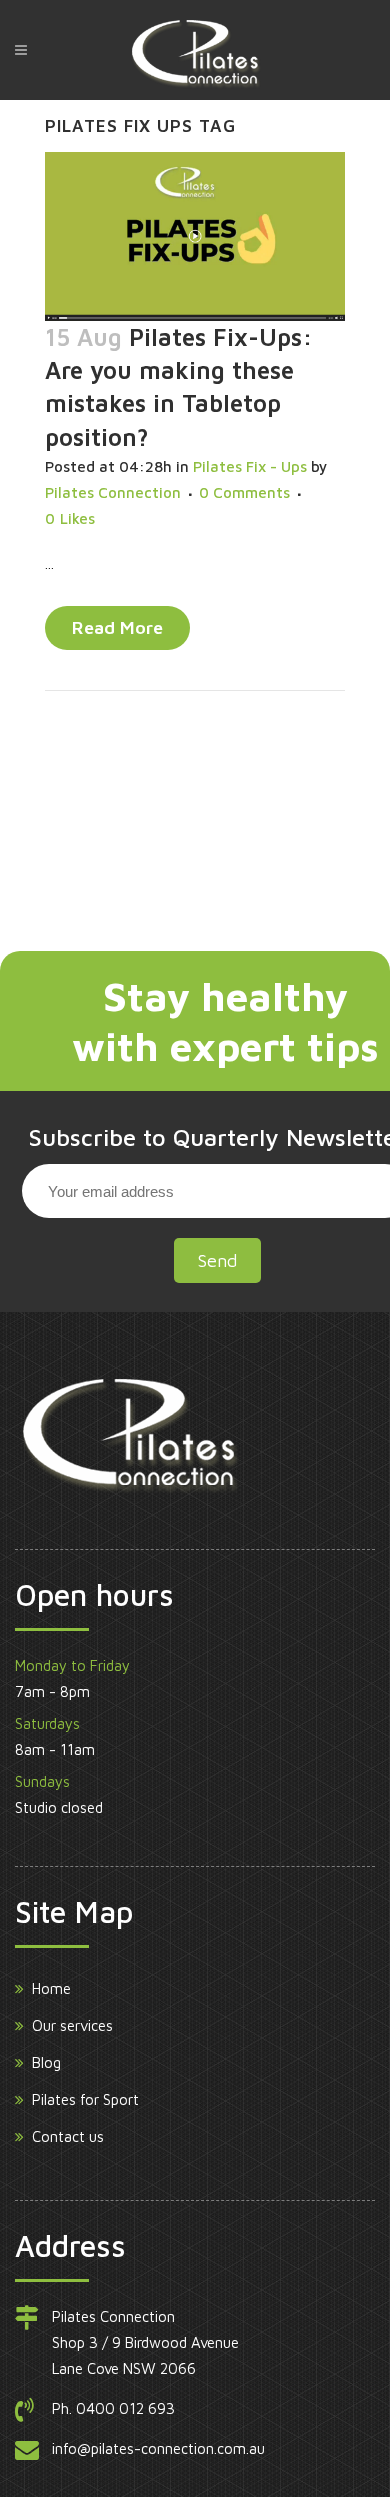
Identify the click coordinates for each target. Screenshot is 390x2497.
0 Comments (244, 492)
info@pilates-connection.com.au (158, 2448)
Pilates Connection (113, 492)
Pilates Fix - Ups (250, 466)
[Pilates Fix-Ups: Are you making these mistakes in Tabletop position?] (195, 236)
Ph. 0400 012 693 (113, 2408)
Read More (117, 627)
